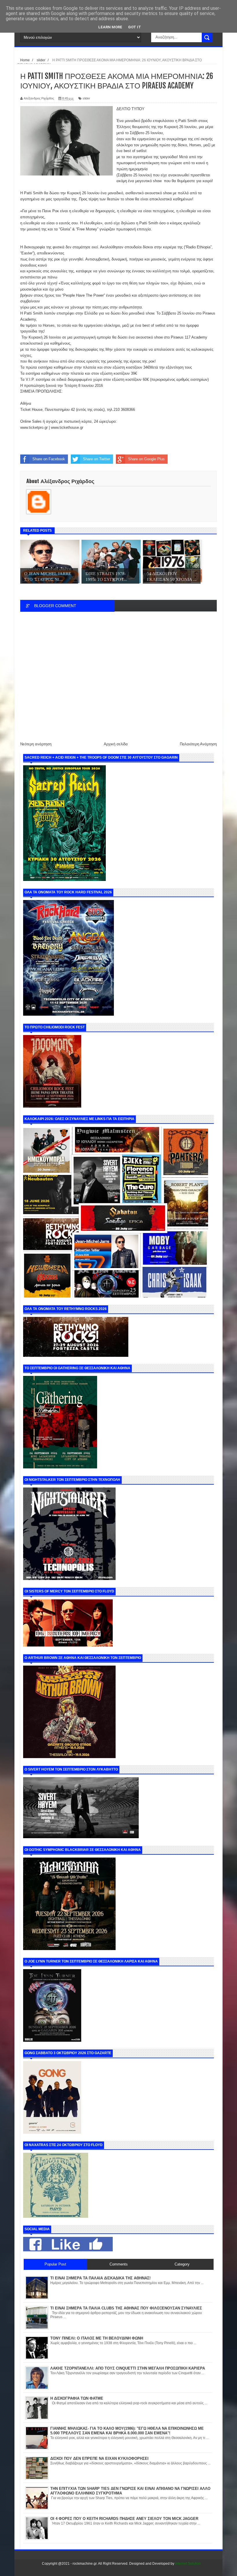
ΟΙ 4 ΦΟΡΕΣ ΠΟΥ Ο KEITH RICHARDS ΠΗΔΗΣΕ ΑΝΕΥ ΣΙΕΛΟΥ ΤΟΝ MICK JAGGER (124, 2519)
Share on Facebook (49, 459)
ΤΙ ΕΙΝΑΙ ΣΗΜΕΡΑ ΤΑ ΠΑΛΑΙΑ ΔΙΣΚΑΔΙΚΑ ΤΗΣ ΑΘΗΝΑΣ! (100, 2278)
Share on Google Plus (146, 459)
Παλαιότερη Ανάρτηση (198, 744)
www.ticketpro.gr (34, 427)
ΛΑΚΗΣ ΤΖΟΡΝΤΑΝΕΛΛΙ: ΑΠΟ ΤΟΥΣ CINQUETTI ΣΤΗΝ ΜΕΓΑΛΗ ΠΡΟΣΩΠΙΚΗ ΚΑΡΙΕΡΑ (128, 2368)
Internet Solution (188, 2564)
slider (86, 98)
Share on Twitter (97, 459)
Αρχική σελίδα (116, 744)
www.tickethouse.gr (67, 427)
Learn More (110, 27)
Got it (135, 27)
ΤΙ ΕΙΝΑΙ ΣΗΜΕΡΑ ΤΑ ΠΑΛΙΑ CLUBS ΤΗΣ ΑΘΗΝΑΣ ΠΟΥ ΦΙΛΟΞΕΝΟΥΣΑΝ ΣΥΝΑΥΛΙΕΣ (126, 2308)
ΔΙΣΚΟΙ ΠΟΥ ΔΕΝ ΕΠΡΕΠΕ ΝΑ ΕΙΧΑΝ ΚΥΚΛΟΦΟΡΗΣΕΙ (99, 2458)
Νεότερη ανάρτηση (36, 744)
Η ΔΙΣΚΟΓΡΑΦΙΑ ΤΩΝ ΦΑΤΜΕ (77, 2398)
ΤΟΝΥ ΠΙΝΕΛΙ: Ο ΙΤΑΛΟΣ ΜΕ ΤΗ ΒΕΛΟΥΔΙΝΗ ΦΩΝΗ (97, 2338)
